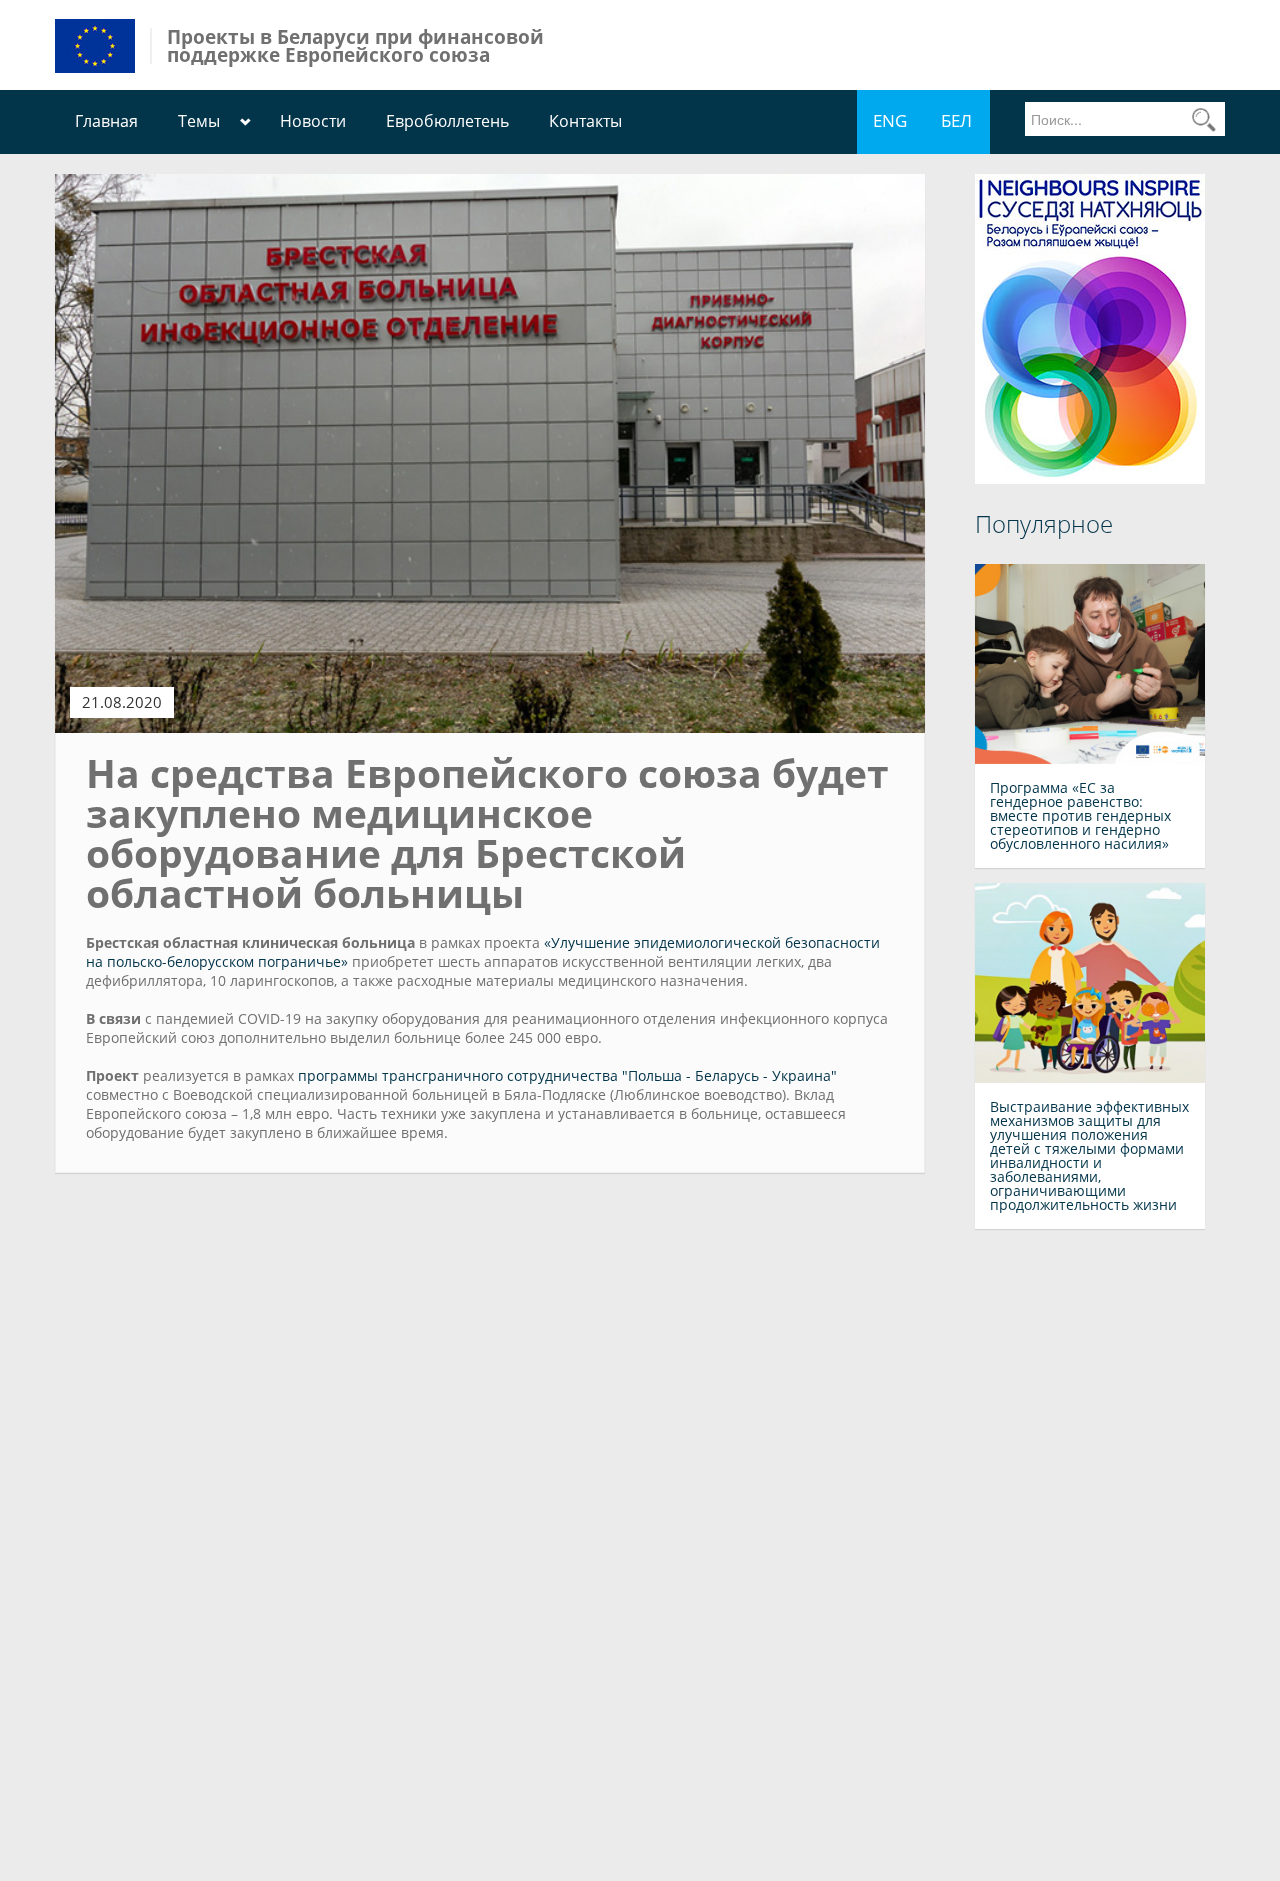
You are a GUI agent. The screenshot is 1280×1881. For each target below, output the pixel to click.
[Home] (95, 44)
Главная (106, 121)
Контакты (585, 121)
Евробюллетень (447, 121)
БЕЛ (956, 120)
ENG (890, 120)
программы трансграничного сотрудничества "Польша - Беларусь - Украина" (567, 1075)
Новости (313, 121)
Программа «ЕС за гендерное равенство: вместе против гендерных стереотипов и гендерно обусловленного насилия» (1080, 815)
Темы (199, 121)
